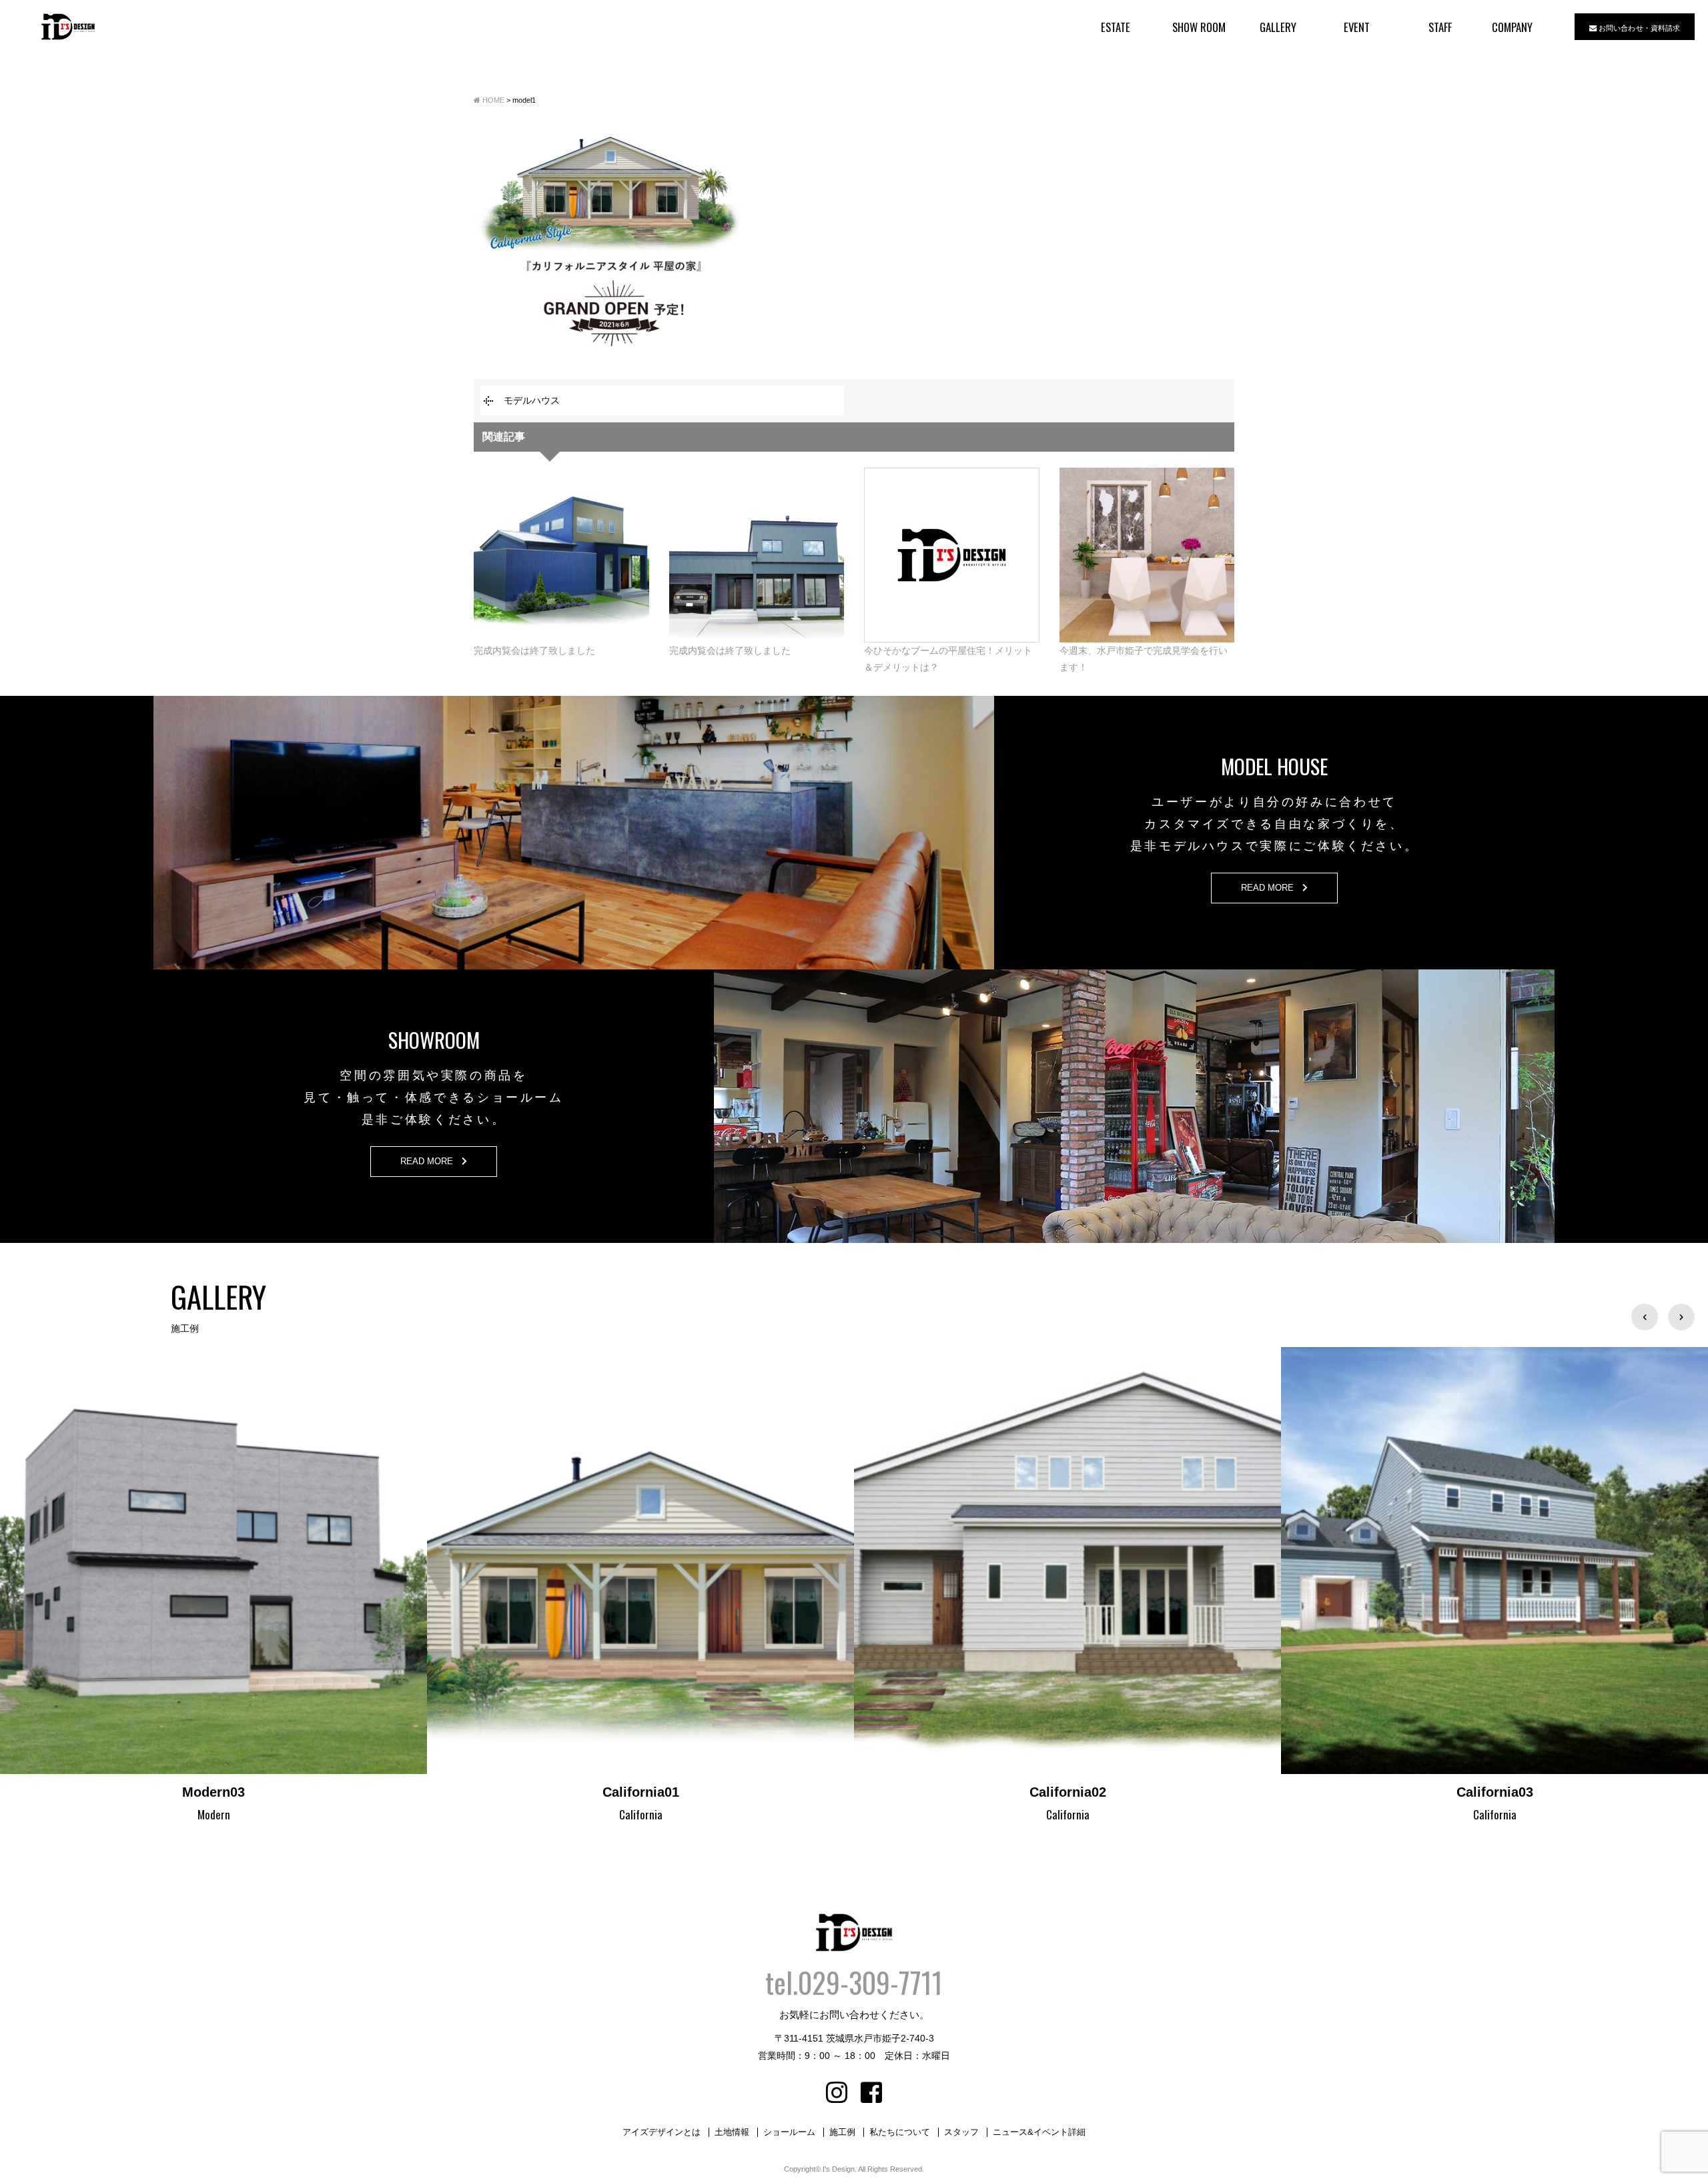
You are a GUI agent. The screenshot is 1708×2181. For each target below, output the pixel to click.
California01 (214, 1792)
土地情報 (732, 2132)
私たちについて (900, 2132)
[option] (213, 1586)
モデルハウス (532, 400)
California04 (1495, 1792)
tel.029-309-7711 (854, 1982)
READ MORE (1272, 888)
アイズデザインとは (662, 2132)
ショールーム (789, 2132)
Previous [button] (1645, 1317)
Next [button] (1681, 1317)
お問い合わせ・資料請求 (1638, 27)
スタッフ (961, 2132)
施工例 (842, 2132)
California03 (1068, 1792)
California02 (641, 1792)
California (214, 1814)
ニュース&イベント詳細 (1039, 2132)
